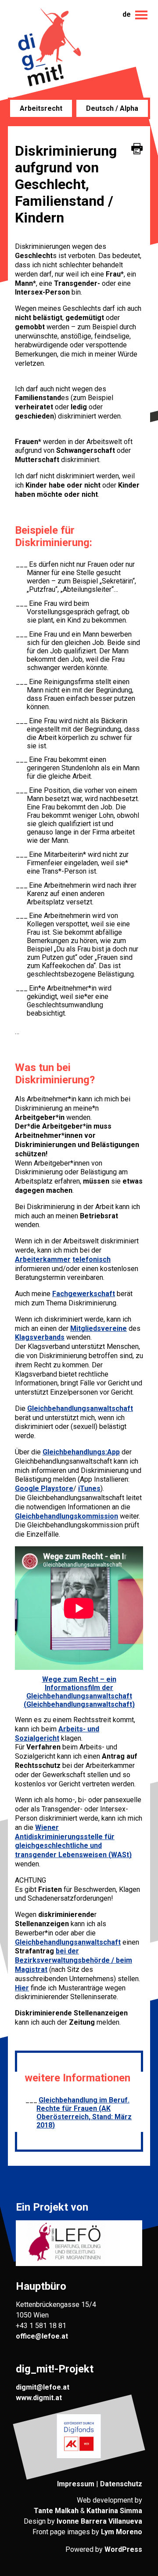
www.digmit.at (39, 2398)
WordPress (123, 2549)
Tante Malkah (56, 2511)
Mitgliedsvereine (99, 1328)
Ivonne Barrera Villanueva (99, 2521)
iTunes (89, 1488)
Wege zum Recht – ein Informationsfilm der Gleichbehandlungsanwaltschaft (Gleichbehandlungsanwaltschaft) (79, 1692)
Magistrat (31, 1969)
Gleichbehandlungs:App (81, 1452)
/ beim (121, 1960)
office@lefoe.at (42, 2336)
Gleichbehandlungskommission (66, 1516)
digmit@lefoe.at (43, 2387)
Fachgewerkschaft (84, 1294)
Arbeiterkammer (43, 1259)
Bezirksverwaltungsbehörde (62, 1960)
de (127, 14)
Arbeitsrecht (41, 108)
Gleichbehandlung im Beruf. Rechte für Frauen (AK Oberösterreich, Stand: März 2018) (84, 2113)
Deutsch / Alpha (112, 108)
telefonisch (92, 1259)
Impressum (76, 2484)
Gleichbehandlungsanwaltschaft (80, 1408)
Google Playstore (44, 1488)
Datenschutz (121, 2484)
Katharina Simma (114, 2511)
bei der (67, 1951)
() (73, 1841)
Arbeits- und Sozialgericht (57, 1734)
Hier (22, 1988)
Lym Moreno (122, 2532)
